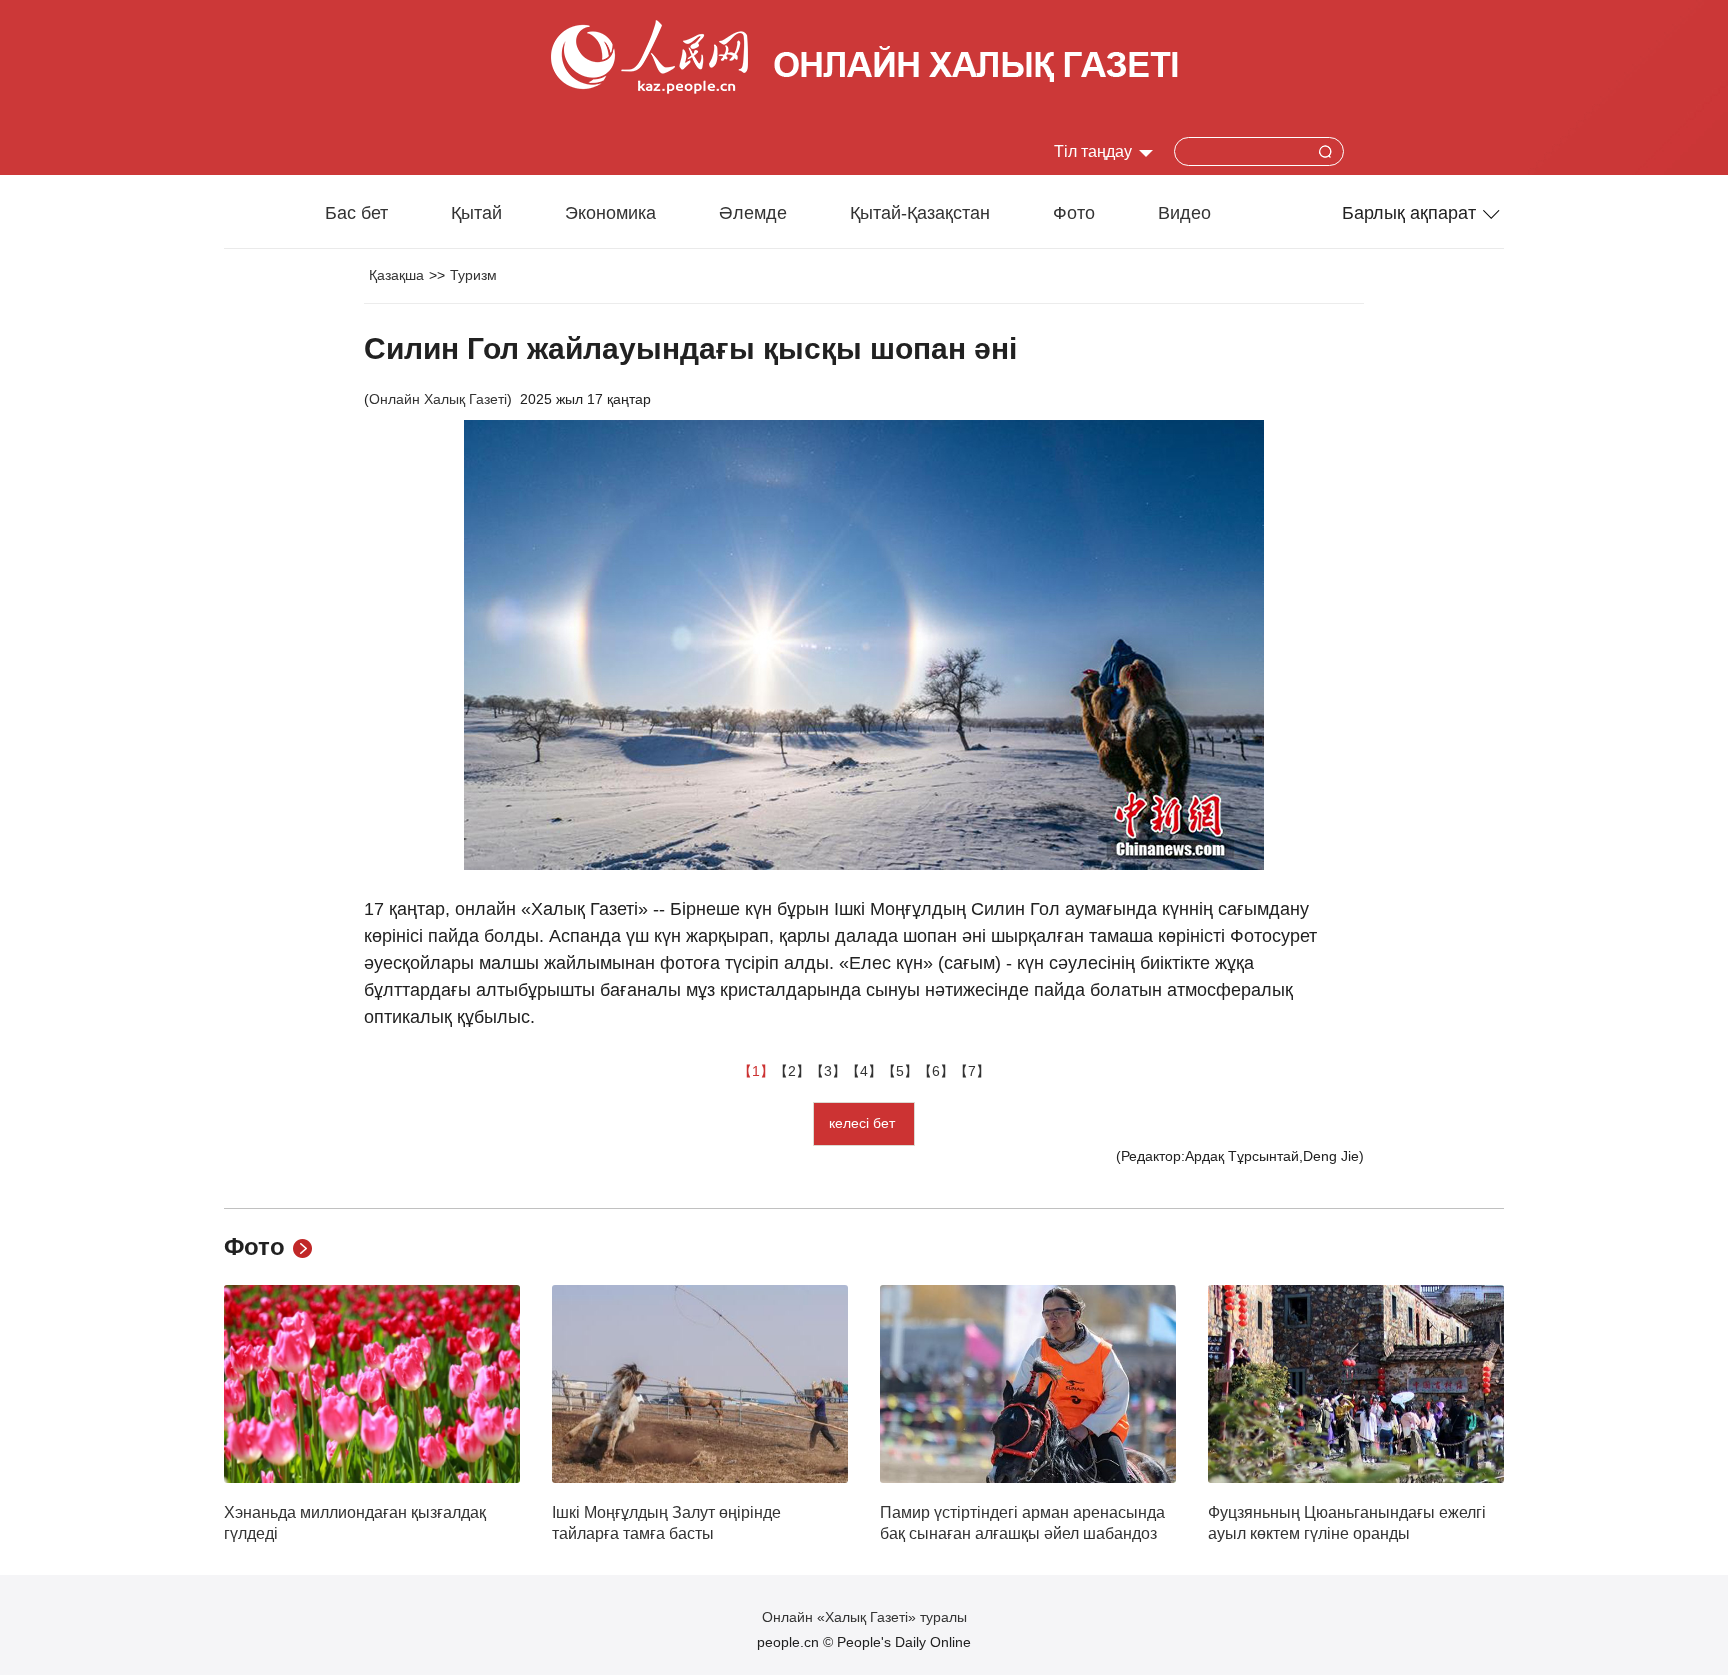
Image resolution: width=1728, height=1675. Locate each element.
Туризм (473, 275)
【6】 (936, 1071)
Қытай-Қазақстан (920, 213)
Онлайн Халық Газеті (438, 399)
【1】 (756, 1071)
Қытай (476, 213)
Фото (1074, 213)
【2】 (792, 1071)
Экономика (610, 213)
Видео (1184, 213)
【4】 (864, 1071)
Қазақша (396, 275)
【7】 (972, 1071)
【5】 (900, 1071)
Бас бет (356, 213)
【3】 (828, 1071)
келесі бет (864, 1123)
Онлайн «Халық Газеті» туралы (864, 1617)
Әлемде (753, 213)
